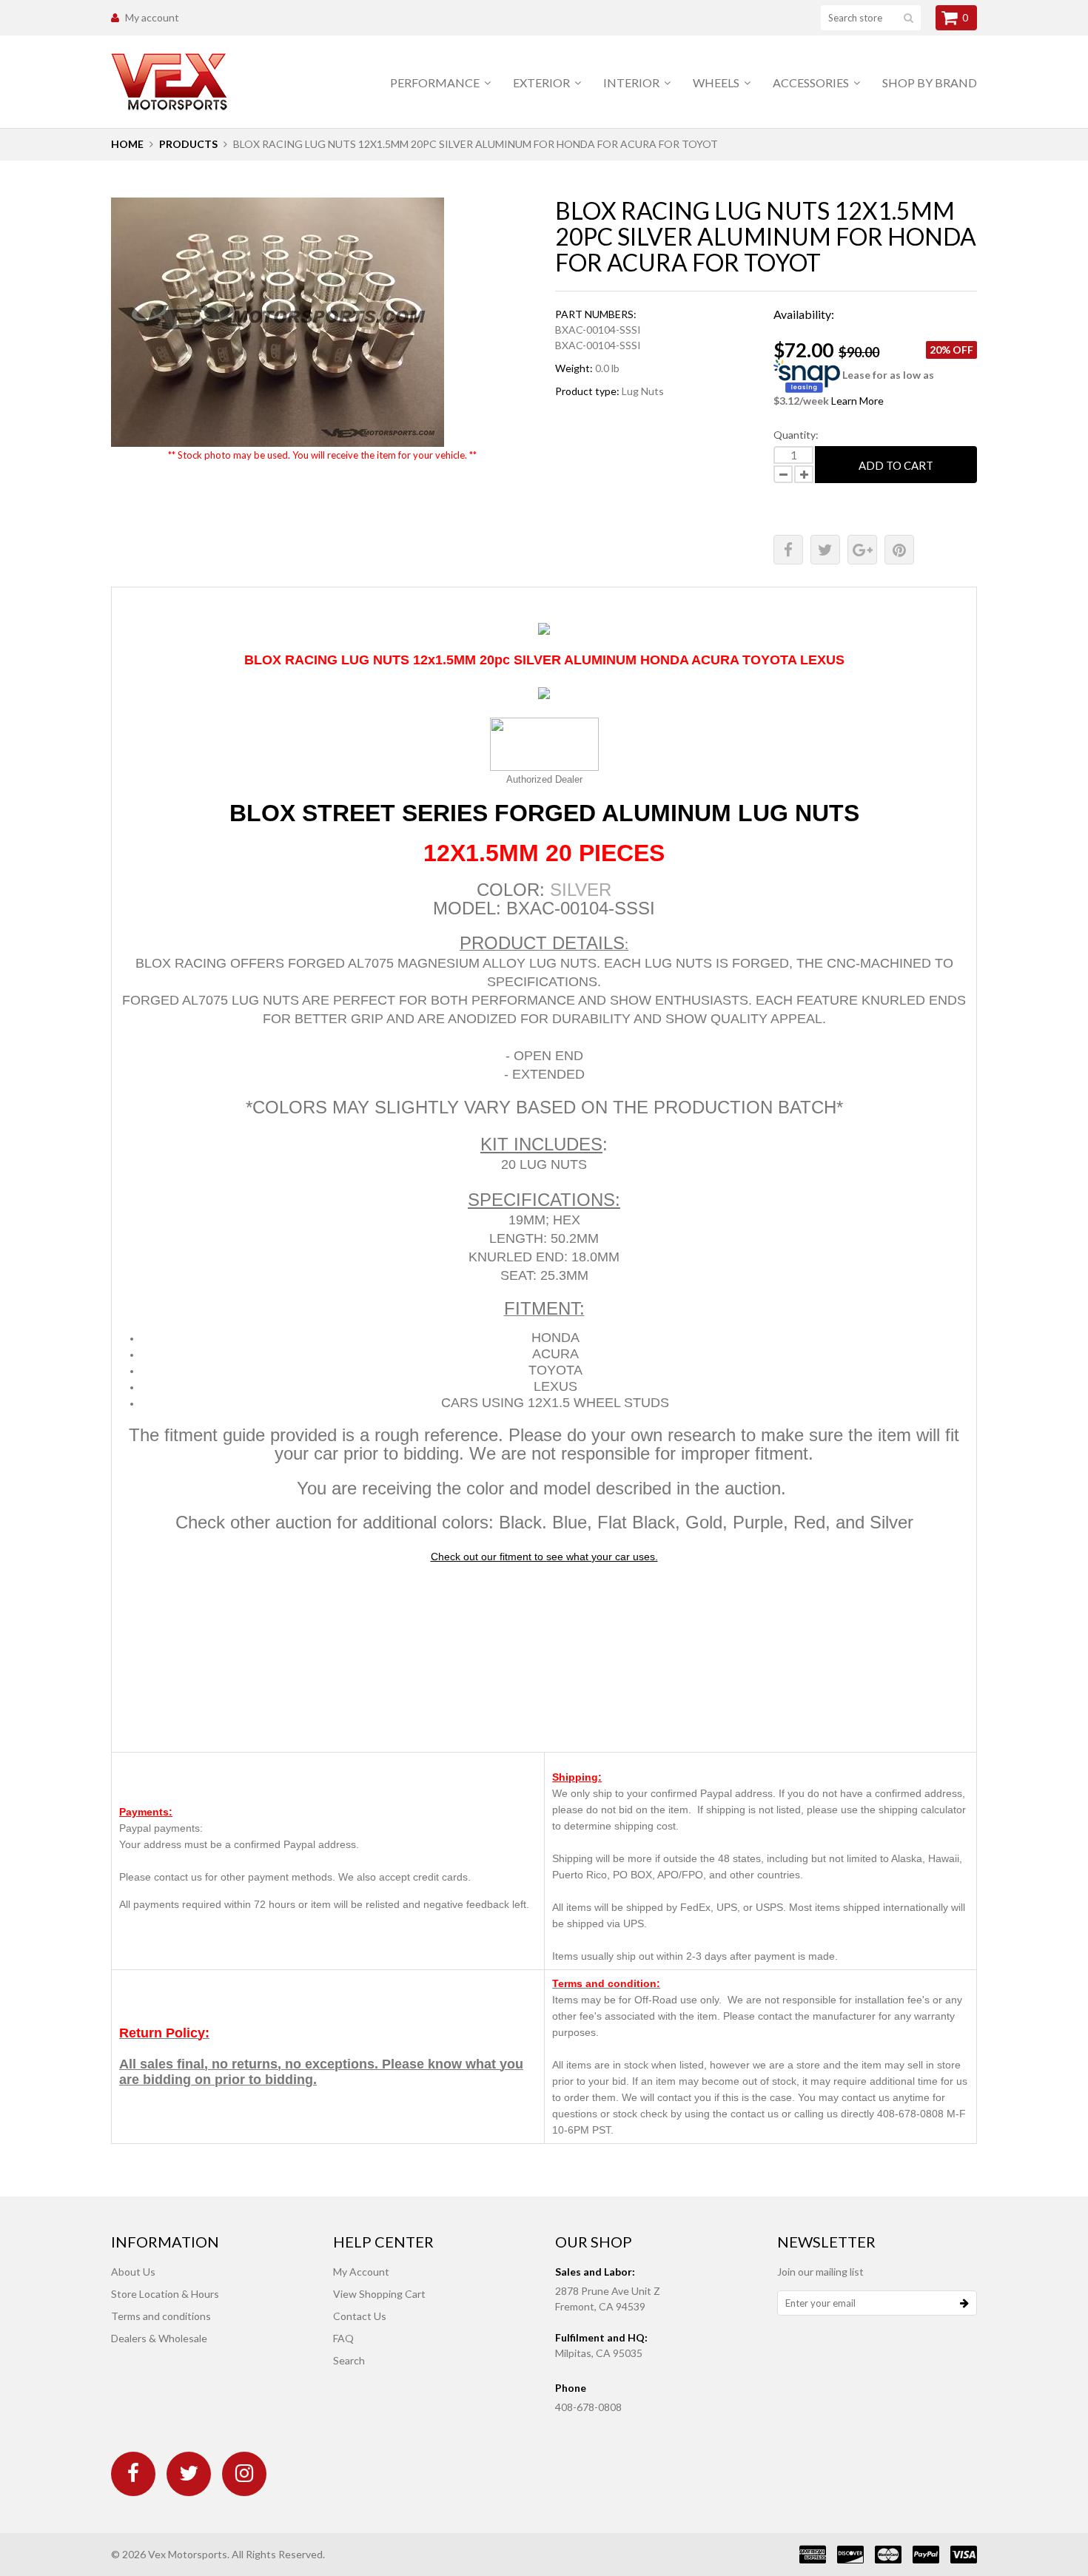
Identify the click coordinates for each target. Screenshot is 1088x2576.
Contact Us (360, 2316)
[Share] (788, 550)
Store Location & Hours (165, 2294)
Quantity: (796, 435)
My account (152, 17)
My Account (361, 2272)
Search (349, 2360)
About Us (133, 2272)
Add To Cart (896, 465)
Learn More (857, 401)
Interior (632, 82)
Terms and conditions (161, 2316)
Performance (436, 82)
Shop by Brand (930, 82)
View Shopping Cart (379, 2294)
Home (127, 144)
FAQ (343, 2338)
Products (188, 144)
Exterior (543, 82)
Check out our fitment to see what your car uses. (544, 1557)
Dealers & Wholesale (159, 2338)
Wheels (717, 82)
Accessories (812, 82)
